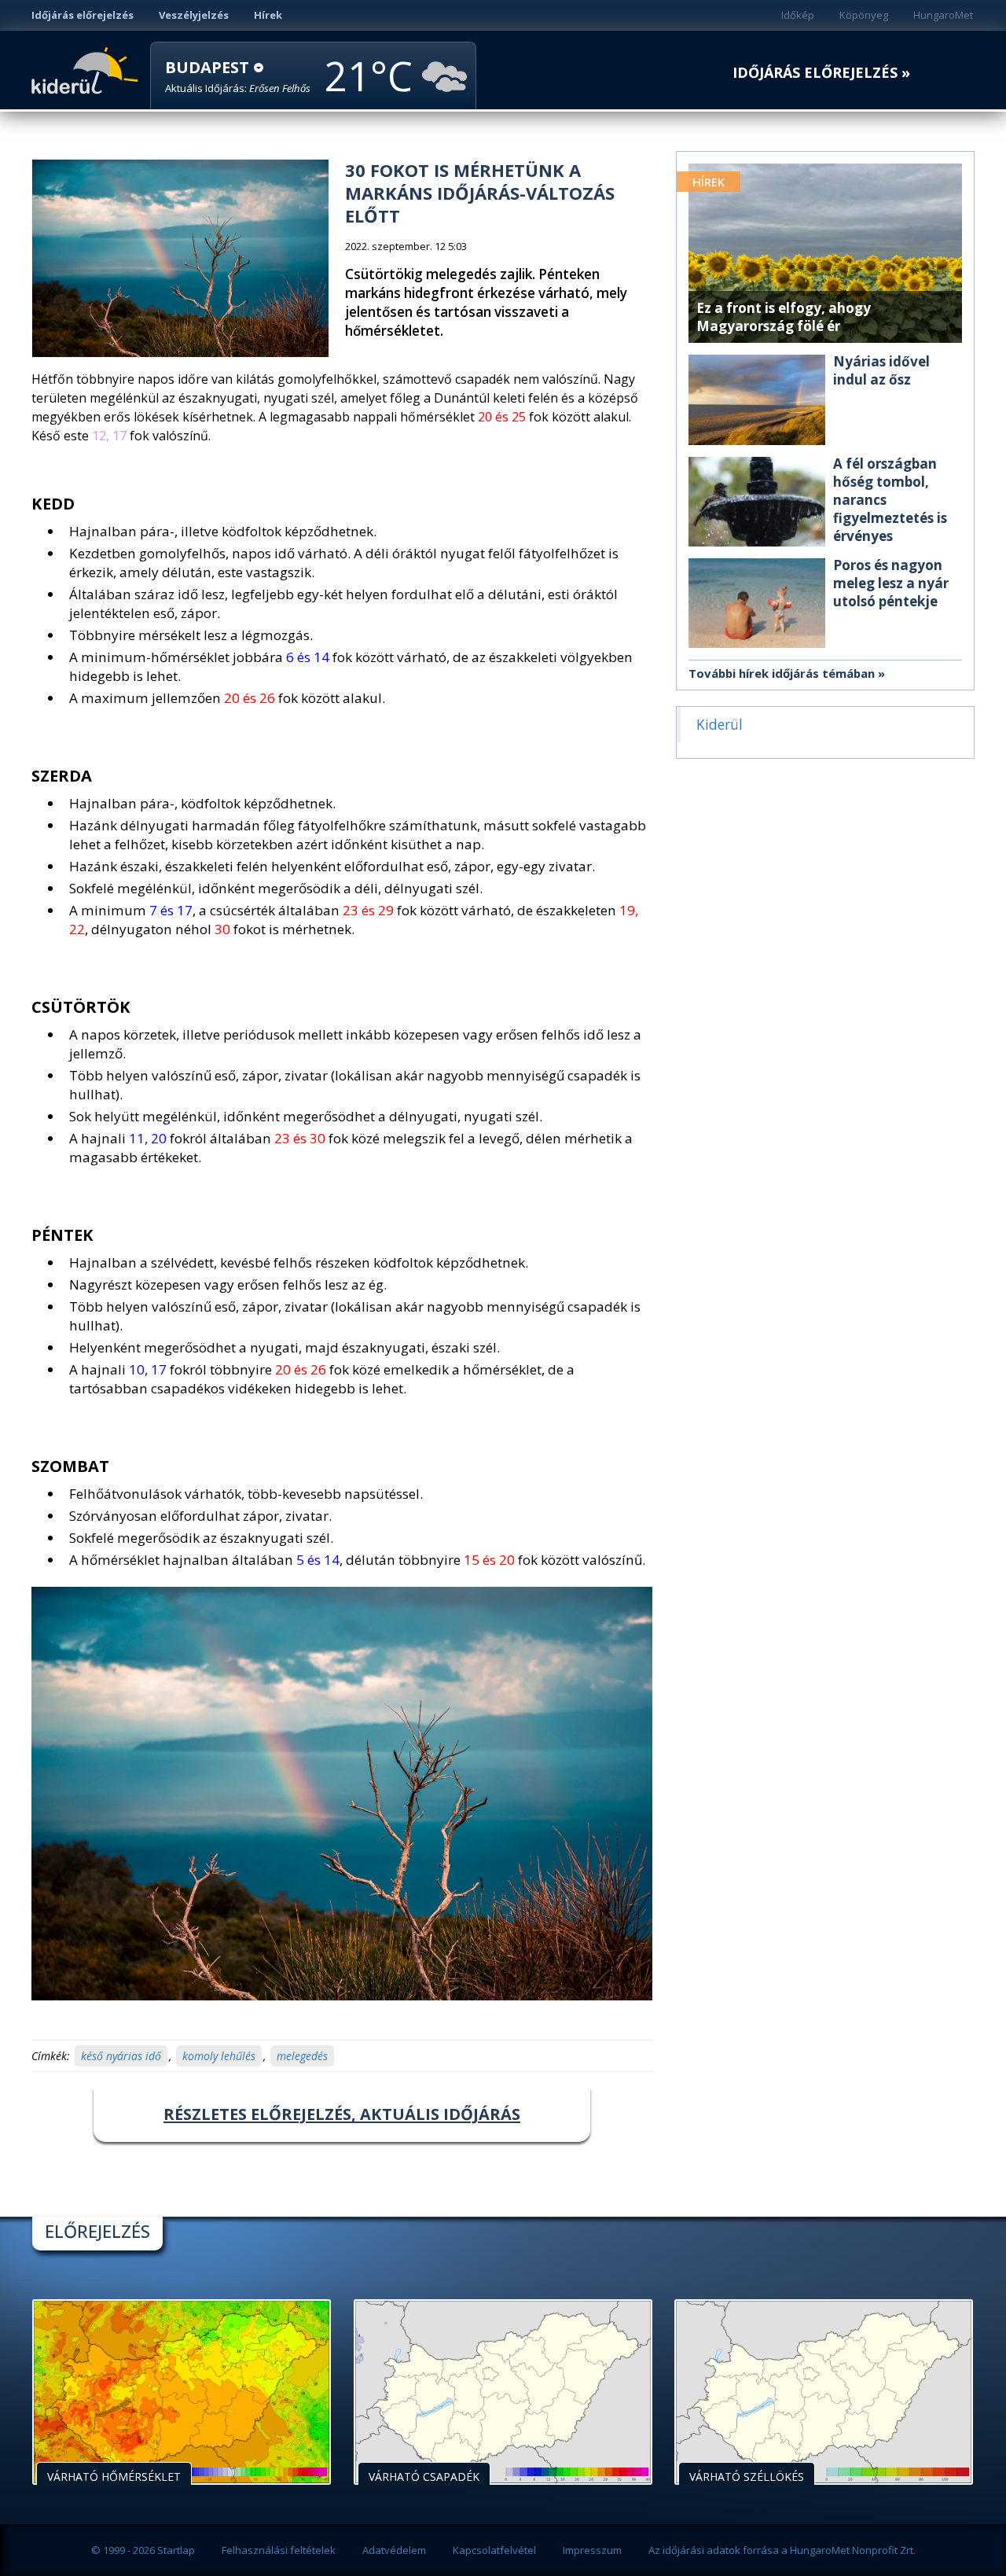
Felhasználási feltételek (279, 2550)
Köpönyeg (864, 15)
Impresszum (592, 2550)
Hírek (268, 15)
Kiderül (88, 69)
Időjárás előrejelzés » (821, 73)
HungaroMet (943, 15)
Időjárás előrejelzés (83, 15)
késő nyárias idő (121, 2056)
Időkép (798, 15)
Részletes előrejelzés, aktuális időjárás (342, 2114)
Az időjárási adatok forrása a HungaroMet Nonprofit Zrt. (782, 2550)
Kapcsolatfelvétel (494, 2550)
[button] (238, 77)
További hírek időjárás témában (782, 673)
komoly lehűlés (219, 2056)
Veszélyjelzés (194, 15)
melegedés (302, 2056)
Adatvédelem (394, 2550)
